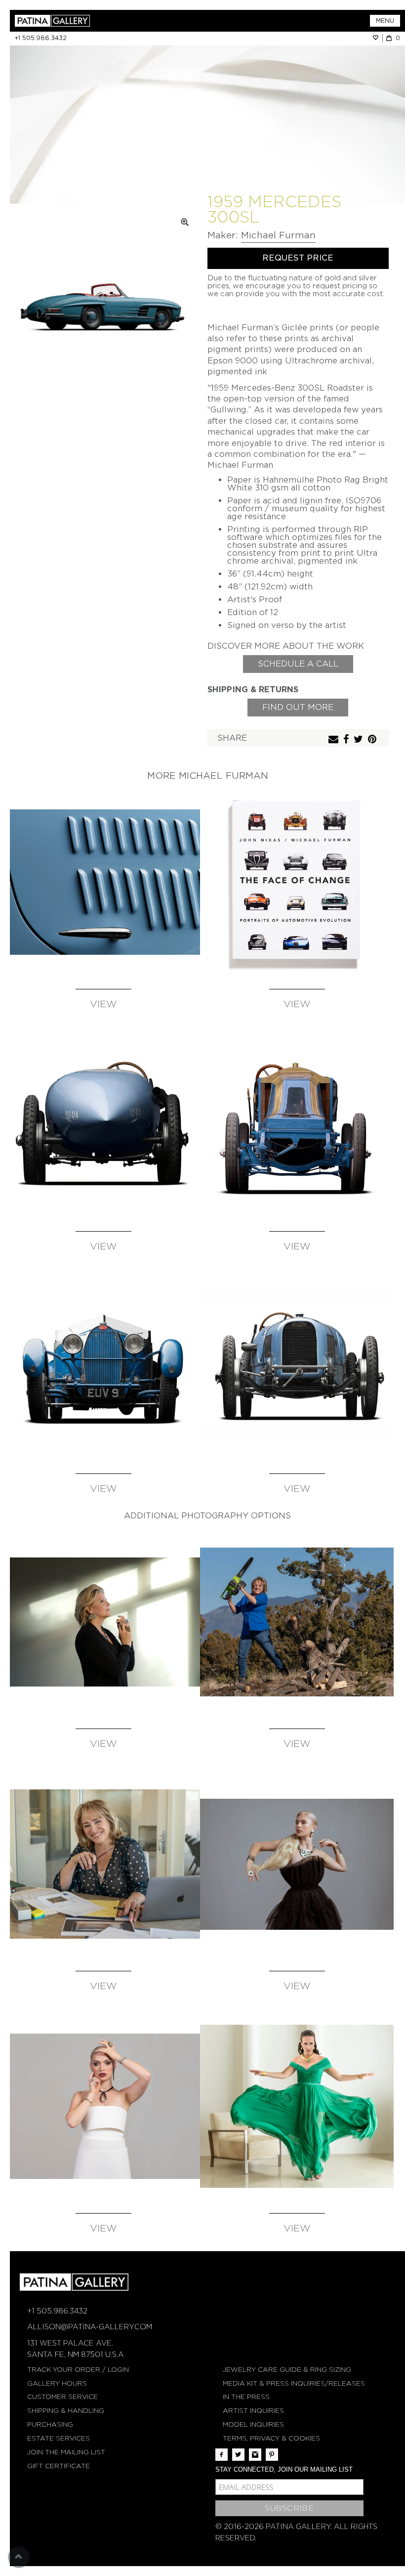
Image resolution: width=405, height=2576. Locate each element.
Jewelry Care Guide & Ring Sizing (287, 2370)
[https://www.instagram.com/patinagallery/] (255, 2455)
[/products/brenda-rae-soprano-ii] (297, 2106)
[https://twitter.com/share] (360, 740)
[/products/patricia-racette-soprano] (103, 1864)
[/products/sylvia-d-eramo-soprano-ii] (297, 1864)
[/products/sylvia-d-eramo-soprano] (103, 2106)
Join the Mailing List (66, 2452)
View (103, 1004)
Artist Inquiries (253, 2411)
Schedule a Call (298, 664)
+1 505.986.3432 (41, 38)
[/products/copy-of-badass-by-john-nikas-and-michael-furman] (297, 882)
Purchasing (50, 2424)
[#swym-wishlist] (377, 38)
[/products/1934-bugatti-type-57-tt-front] (103, 1367)
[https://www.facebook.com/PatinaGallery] (222, 2455)
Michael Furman (278, 235)
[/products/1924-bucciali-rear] (103, 1124)
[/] (109, 21)
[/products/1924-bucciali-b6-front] (297, 1367)
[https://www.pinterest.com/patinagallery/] (272, 2455)
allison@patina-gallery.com (90, 2327)
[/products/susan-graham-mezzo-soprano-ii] (103, 1622)
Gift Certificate (59, 2466)
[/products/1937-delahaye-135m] (103, 882)
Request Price (298, 258)
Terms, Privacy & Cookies (271, 2438)
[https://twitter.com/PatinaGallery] (238, 2455)
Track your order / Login (78, 2370)
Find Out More (298, 707)
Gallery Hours (57, 2383)
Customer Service (62, 2397)
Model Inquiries (253, 2424)
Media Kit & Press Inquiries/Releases (294, 2383)
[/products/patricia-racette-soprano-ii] (297, 1622)
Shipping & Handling (66, 2411)
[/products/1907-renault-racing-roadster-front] (297, 1124)
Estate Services (59, 2438)
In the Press (246, 2397)
